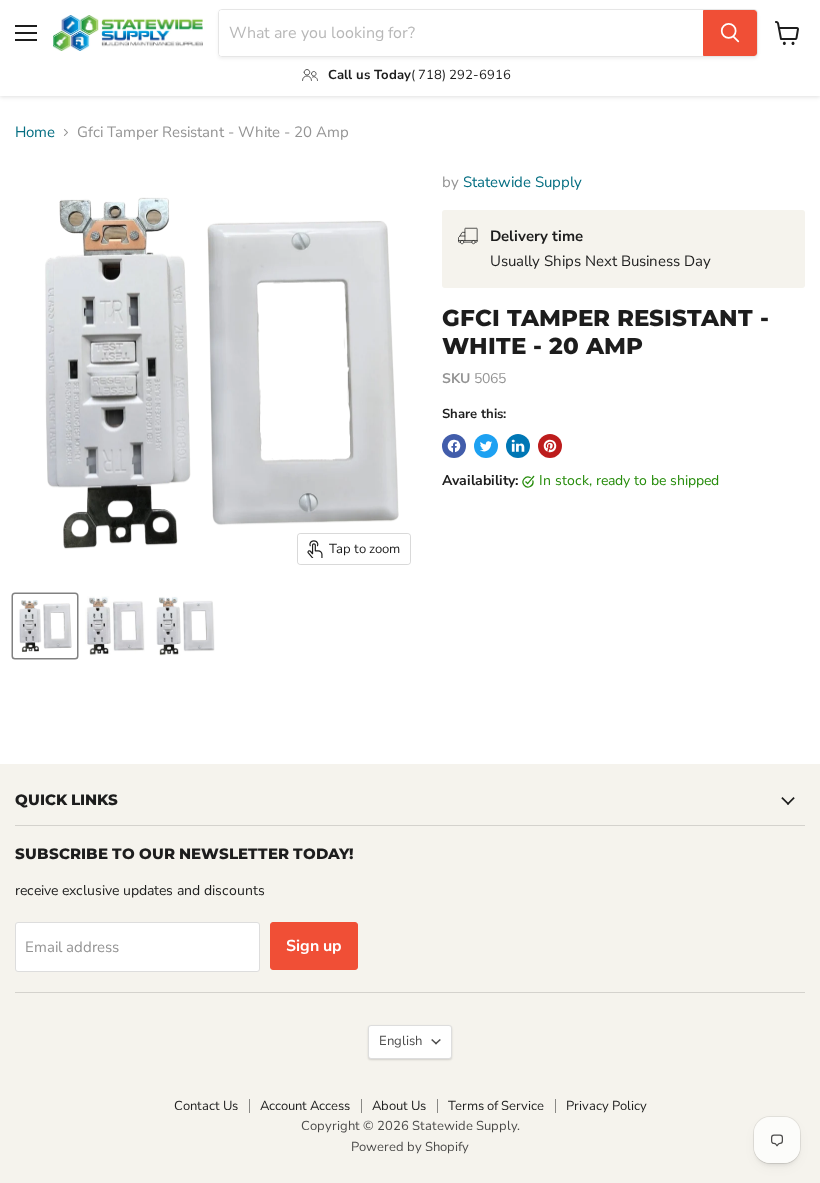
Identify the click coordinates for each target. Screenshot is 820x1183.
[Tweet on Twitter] (486, 446)
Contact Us (206, 1106)
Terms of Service (496, 1106)
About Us (399, 1106)
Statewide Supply (522, 182)
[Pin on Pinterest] (550, 446)
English (400, 1041)
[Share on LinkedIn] (518, 446)
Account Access (305, 1106)
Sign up (314, 946)
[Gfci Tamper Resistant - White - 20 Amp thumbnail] (45, 626)
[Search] (730, 33)
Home (35, 132)
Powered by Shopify (410, 1147)
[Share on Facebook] (454, 446)
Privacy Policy (606, 1106)
